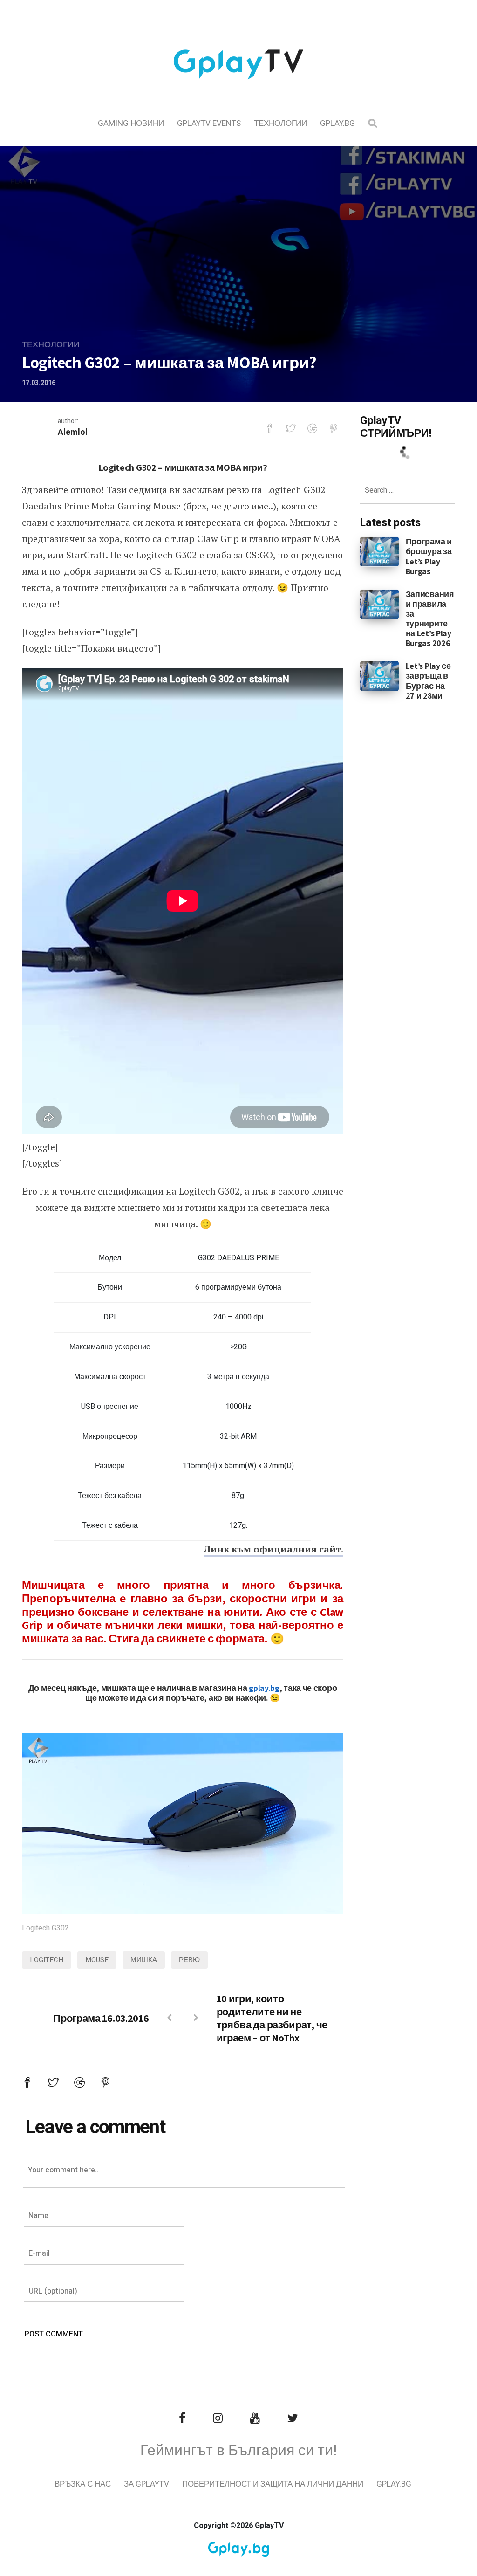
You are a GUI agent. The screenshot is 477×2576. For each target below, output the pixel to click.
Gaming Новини (131, 123)
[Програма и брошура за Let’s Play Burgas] (379, 551)
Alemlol (73, 432)
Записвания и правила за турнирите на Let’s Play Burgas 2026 (430, 619)
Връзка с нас (83, 2484)
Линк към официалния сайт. (274, 1549)
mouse (97, 1960)
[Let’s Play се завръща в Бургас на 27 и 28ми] (379, 676)
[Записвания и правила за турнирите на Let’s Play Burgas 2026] (379, 604)
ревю (189, 1960)
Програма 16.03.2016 (101, 2018)
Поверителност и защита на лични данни (273, 2484)
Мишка (144, 1960)
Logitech (47, 1960)
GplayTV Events (209, 123)
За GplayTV (147, 2484)
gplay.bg (264, 1688)
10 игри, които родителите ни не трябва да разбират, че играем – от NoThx (272, 2018)
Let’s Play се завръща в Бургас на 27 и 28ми (428, 680)
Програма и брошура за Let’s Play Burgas (429, 556)
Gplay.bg (337, 123)
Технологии (280, 123)
